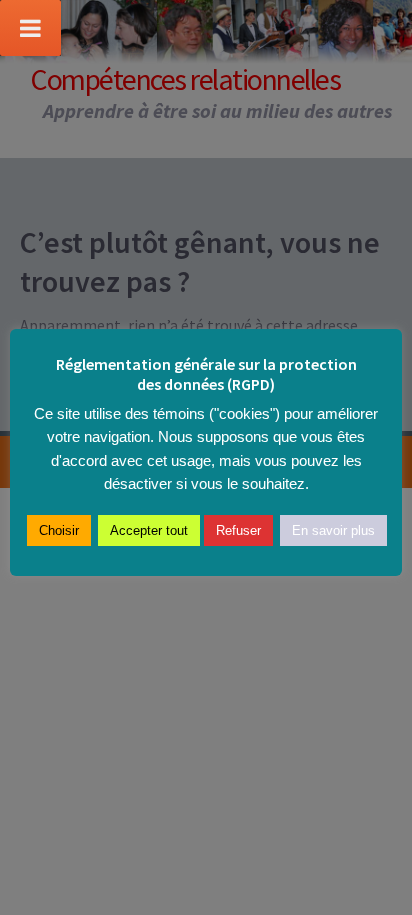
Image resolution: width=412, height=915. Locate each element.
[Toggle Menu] (30, 28)
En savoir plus (333, 530)
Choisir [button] (59, 530)
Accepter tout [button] (149, 530)
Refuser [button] (238, 530)
